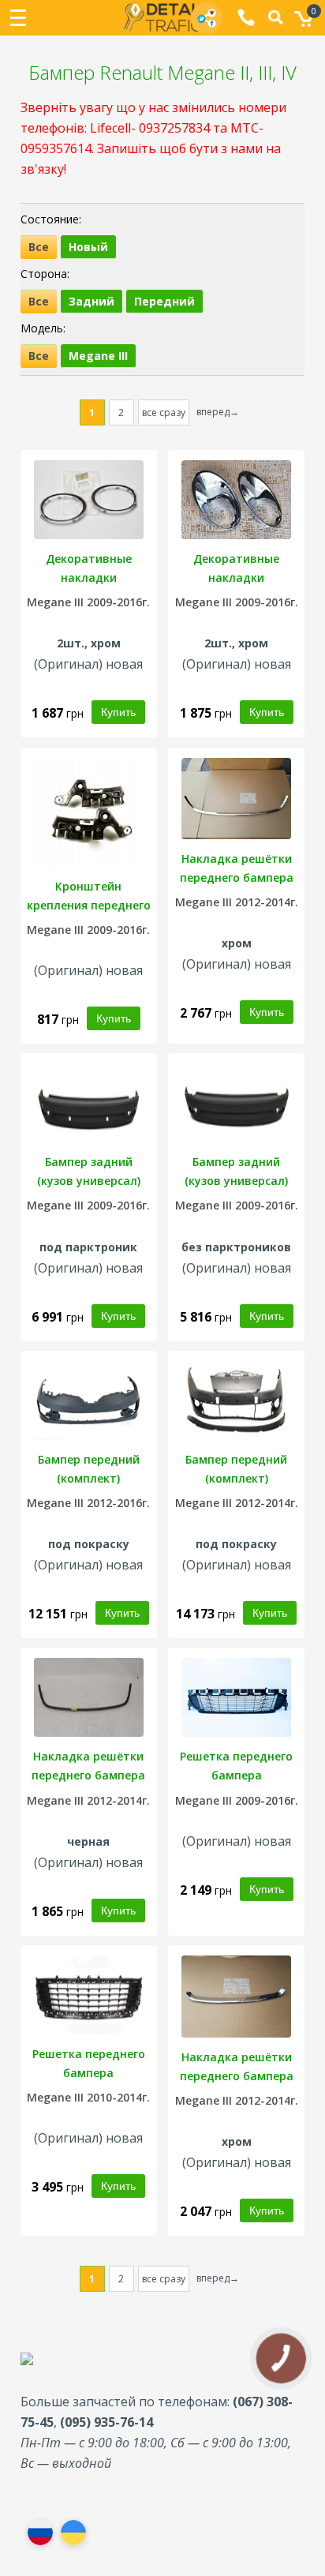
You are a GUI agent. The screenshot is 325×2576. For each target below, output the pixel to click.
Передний (164, 301)
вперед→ (218, 412)
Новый (88, 247)
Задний (92, 301)
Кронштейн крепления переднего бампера (89, 905)
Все (39, 247)
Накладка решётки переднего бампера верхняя (237, 2076)
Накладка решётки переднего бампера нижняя (237, 877)
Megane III (98, 356)
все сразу (164, 412)
